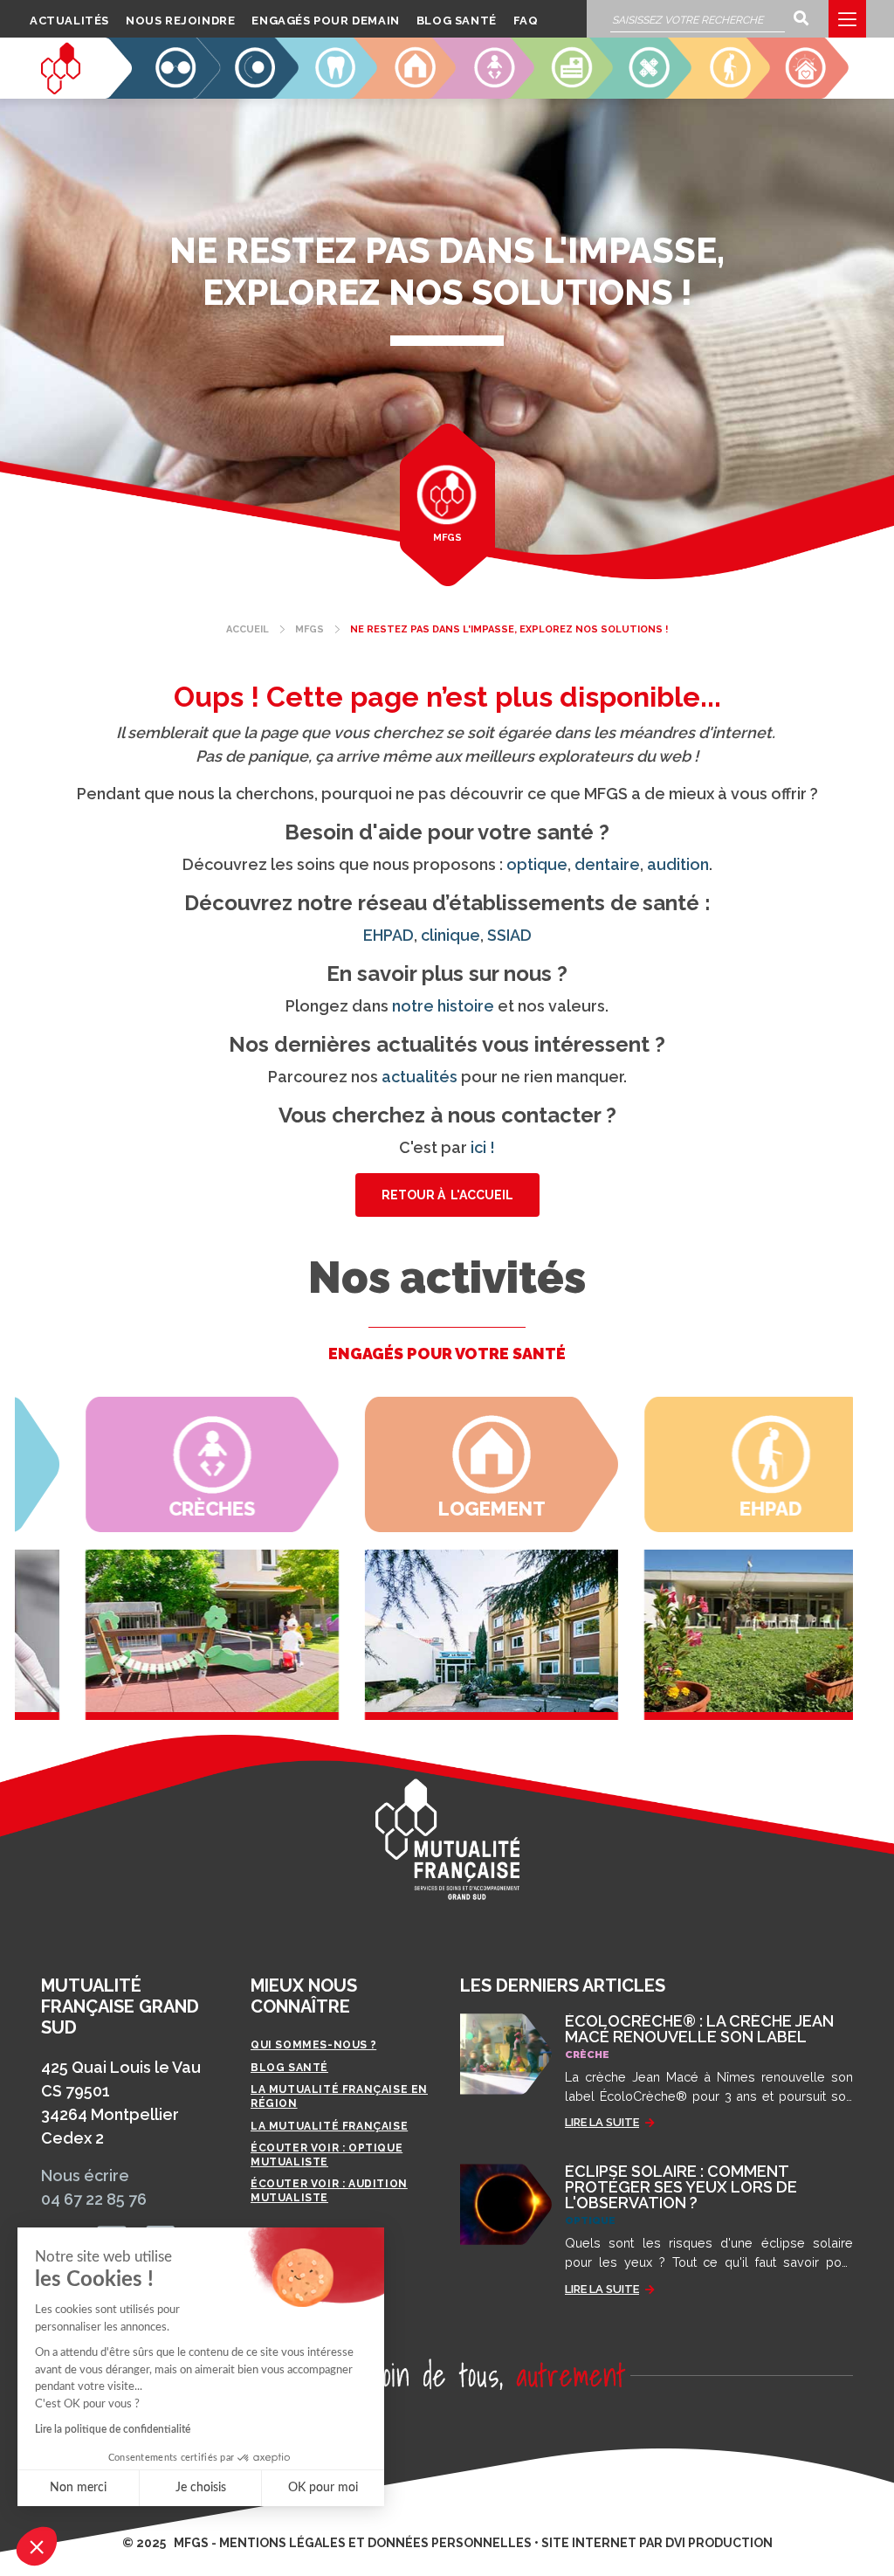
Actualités (69, 21)
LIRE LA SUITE (602, 2122)
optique (537, 864)
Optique (171, 91)
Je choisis (201, 2488)
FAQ (526, 21)
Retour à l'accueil (447, 1195)
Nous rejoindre (180, 21)
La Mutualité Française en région (339, 2096)
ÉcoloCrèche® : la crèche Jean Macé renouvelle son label (699, 2029)
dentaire (607, 864)
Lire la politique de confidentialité (113, 2429)
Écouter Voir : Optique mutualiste (327, 2155)
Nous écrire (85, 2175)
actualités (419, 1077)
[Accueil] (61, 68)
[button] (37, 2546)
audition (678, 864)
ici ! (483, 1147)
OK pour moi (323, 2488)
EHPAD (729, 91)
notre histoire (443, 1006)
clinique (450, 935)
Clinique (563, 91)
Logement (401, 91)
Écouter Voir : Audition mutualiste (329, 2191)
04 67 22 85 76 (94, 2199)
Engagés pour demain (325, 21)
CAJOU (807, 91)
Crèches (485, 91)
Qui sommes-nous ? (313, 2045)
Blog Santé (457, 21)
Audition (248, 91)
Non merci (78, 2488)
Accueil (248, 629)
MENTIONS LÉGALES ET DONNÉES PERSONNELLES (375, 2543)
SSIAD (652, 91)
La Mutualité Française (329, 2126)
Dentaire (327, 91)
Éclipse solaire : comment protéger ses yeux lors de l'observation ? (681, 2187)
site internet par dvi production (657, 2543)
